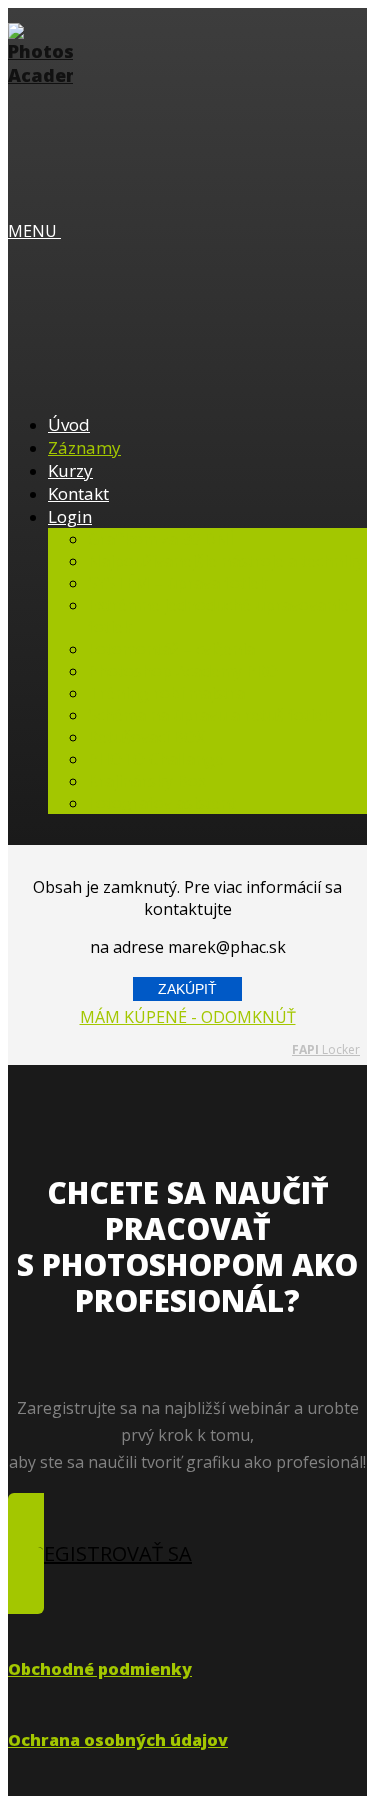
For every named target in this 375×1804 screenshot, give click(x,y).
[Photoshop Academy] (40, 75)
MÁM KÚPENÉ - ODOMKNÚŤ (188, 1017)
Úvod (69, 424)
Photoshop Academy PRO (183, 671)
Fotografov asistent (162, 803)
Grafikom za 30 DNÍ (161, 539)
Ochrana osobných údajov (118, 1740)
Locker (326, 1049)
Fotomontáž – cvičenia (171, 649)
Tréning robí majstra (166, 693)
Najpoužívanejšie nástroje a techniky (226, 561)
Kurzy (70, 470)
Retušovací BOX (146, 737)
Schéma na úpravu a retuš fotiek (210, 715)
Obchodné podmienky (100, 1669)
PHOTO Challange (156, 759)
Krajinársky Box (147, 781)
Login (70, 516)
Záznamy (84, 447)
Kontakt (78, 493)
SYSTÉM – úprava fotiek (178, 583)
